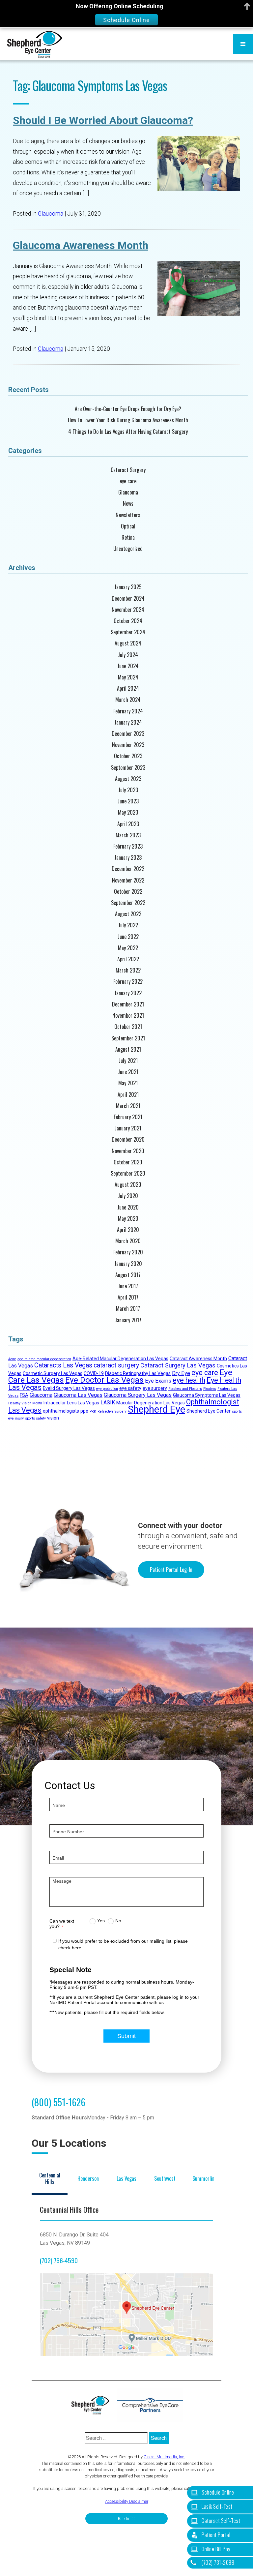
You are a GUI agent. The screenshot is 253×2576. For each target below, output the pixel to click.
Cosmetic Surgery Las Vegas (53, 1373)
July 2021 (128, 1061)
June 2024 (128, 666)
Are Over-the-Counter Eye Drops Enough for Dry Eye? (128, 409)
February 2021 (128, 1117)
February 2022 (128, 982)
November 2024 (128, 610)
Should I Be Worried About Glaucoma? (103, 120)
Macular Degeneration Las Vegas (151, 1403)
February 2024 (128, 711)
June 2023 (128, 801)
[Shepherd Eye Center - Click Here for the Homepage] (94, 2405)
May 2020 (128, 1219)
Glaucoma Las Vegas (78, 1395)
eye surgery (155, 1388)
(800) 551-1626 (58, 2102)
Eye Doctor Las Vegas (104, 1380)
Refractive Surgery (112, 1411)
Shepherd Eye (156, 1409)
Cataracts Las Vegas (63, 1365)
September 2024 (128, 632)
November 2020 (128, 1151)
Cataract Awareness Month (198, 1359)
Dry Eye (181, 1373)
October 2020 (128, 1162)
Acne (12, 1359)
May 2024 (128, 677)
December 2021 (128, 1004)
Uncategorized (128, 549)
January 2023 (128, 858)
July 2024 (128, 655)
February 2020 (128, 1252)
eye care (128, 481)
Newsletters (128, 515)
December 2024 (128, 599)
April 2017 (128, 1297)
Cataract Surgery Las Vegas (178, 1365)
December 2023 (128, 734)
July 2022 (128, 925)
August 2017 (128, 1275)
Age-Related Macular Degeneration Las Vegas (120, 1359)
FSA (24, 1395)
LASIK (108, 1403)
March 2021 (128, 1106)
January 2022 (128, 993)
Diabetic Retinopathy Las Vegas (138, 1373)
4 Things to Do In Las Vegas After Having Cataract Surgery (128, 432)
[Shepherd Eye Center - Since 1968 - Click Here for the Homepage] (35, 44)
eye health (189, 1380)
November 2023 (128, 745)
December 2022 (128, 869)
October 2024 (128, 621)
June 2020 (128, 1207)
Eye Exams (158, 1381)
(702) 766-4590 (59, 2260)
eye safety (130, 1388)
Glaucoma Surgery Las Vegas (138, 1395)
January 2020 (128, 1264)
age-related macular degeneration (44, 1359)
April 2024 (128, 689)
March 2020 (128, 1241)
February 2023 (128, 846)
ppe (84, 1411)
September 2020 (128, 1173)
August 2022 (128, 914)
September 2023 (128, 768)
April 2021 (128, 1095)
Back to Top (127, 2518)
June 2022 (128, 937)
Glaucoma (51, 214)
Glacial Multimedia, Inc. (164, 2457)
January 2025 (128, 587)
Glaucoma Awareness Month (81, 245)
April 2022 (128, 959)
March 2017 (128, 1309)
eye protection (107, 1389)
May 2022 (128, 948)
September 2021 (128, 1038)
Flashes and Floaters (185, 1389)
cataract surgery (116, 1365)
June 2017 (128, 1286)
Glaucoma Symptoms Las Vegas (207, 1395)
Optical (128, 526)
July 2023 (128, 790)
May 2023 (128, 812)
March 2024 (128, 700)
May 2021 (128, 1083)
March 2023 (128, 835)
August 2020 (128, 1185)
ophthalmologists (61, 1411)
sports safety (35, 1418)
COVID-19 (94, 1373)
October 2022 (128, 892)
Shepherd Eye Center (209, 1411)
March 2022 (128, 970)
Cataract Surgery (128, 470)
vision (53, 1418)
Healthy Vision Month (25, 1403)
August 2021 (128, 1049)
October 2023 (128, 756)
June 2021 (128, 1072)
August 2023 (128, 779)
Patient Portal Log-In (171, 1570)
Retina (128, 538)
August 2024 (128, 643)
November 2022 (128, 880)
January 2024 (128, 722)
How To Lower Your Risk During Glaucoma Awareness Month (128, 420)
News (128, 504)
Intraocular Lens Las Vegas (71, 1403)
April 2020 (128, 1230)
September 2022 (128, 903)
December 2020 (128, 1139)
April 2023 (128, 824)
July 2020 (128, 1196)
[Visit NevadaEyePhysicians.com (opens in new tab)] (150, 2405)
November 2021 (128, 1016)
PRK (93, 1411)
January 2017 (128, 1320)
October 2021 (128, 1027)
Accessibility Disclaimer (127, 2501)
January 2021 (128, 1128)
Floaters (210, 1389)
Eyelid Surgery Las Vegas (69, 1388)
